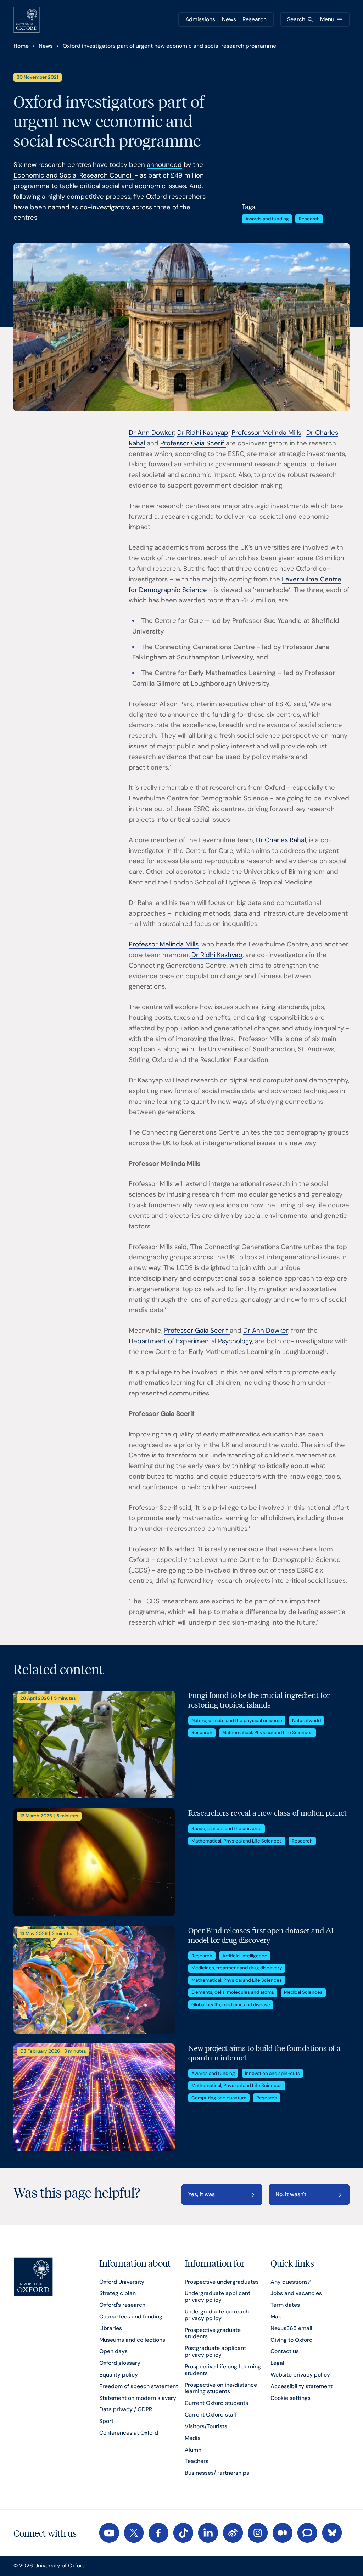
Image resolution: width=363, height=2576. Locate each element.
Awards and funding (267, 219)
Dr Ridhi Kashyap (203, 433)
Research (255, 19)
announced (164, 165)
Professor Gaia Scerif (193, 443)
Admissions (200, 19)
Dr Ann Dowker (151, 433)
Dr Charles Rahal (281, 840)
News (229, 19)
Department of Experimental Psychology (190, 1341)
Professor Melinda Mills (266, 433)
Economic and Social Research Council (74, 175)
